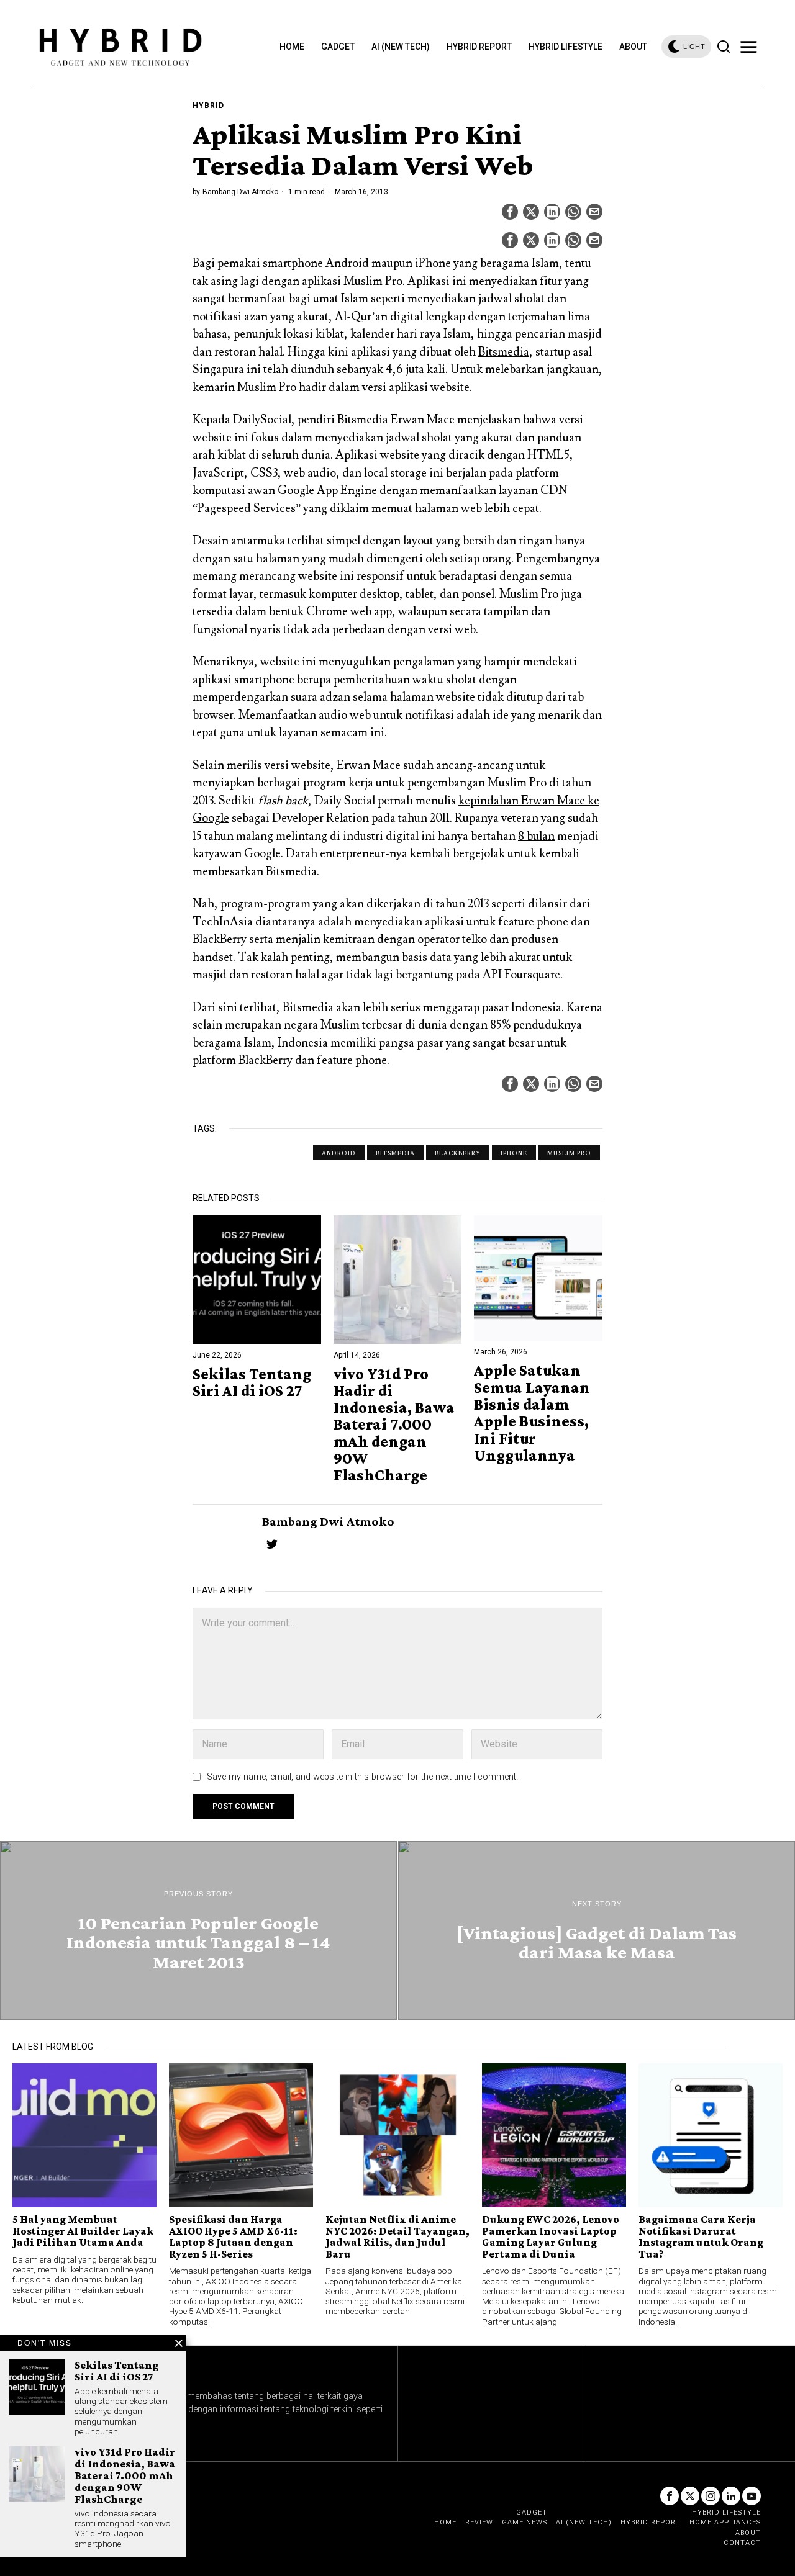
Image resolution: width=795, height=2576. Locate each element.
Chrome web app (349, 611)
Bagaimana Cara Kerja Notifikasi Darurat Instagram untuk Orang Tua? (701, 2236)
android (339, 1153)
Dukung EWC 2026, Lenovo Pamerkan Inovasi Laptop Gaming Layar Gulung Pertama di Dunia (551, 2236)
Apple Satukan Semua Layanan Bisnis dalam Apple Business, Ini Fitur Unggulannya (532, 1413)
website (450, 387)
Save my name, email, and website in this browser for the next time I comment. (362, 1777)
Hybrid (208, 106)
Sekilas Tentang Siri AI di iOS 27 (252, 1383)
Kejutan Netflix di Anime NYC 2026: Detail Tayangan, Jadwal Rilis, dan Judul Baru (397, 2236)
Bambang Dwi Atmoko (240, 192)
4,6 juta (405, 369)
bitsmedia (395, 1153)
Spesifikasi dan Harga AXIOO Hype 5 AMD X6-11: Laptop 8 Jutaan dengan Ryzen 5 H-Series (233, 2236)
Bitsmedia (504, 352)
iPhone (434, 263)
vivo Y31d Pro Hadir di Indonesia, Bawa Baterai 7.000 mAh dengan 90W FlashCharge (394, 1425)
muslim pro (569, 1153)
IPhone (514, 1153)
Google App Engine (329, 490)
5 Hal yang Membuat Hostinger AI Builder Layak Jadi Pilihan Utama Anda (83, 2231)
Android (347, 263)
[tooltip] (510, 212)
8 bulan (536, 836)
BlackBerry (458, 1153)
